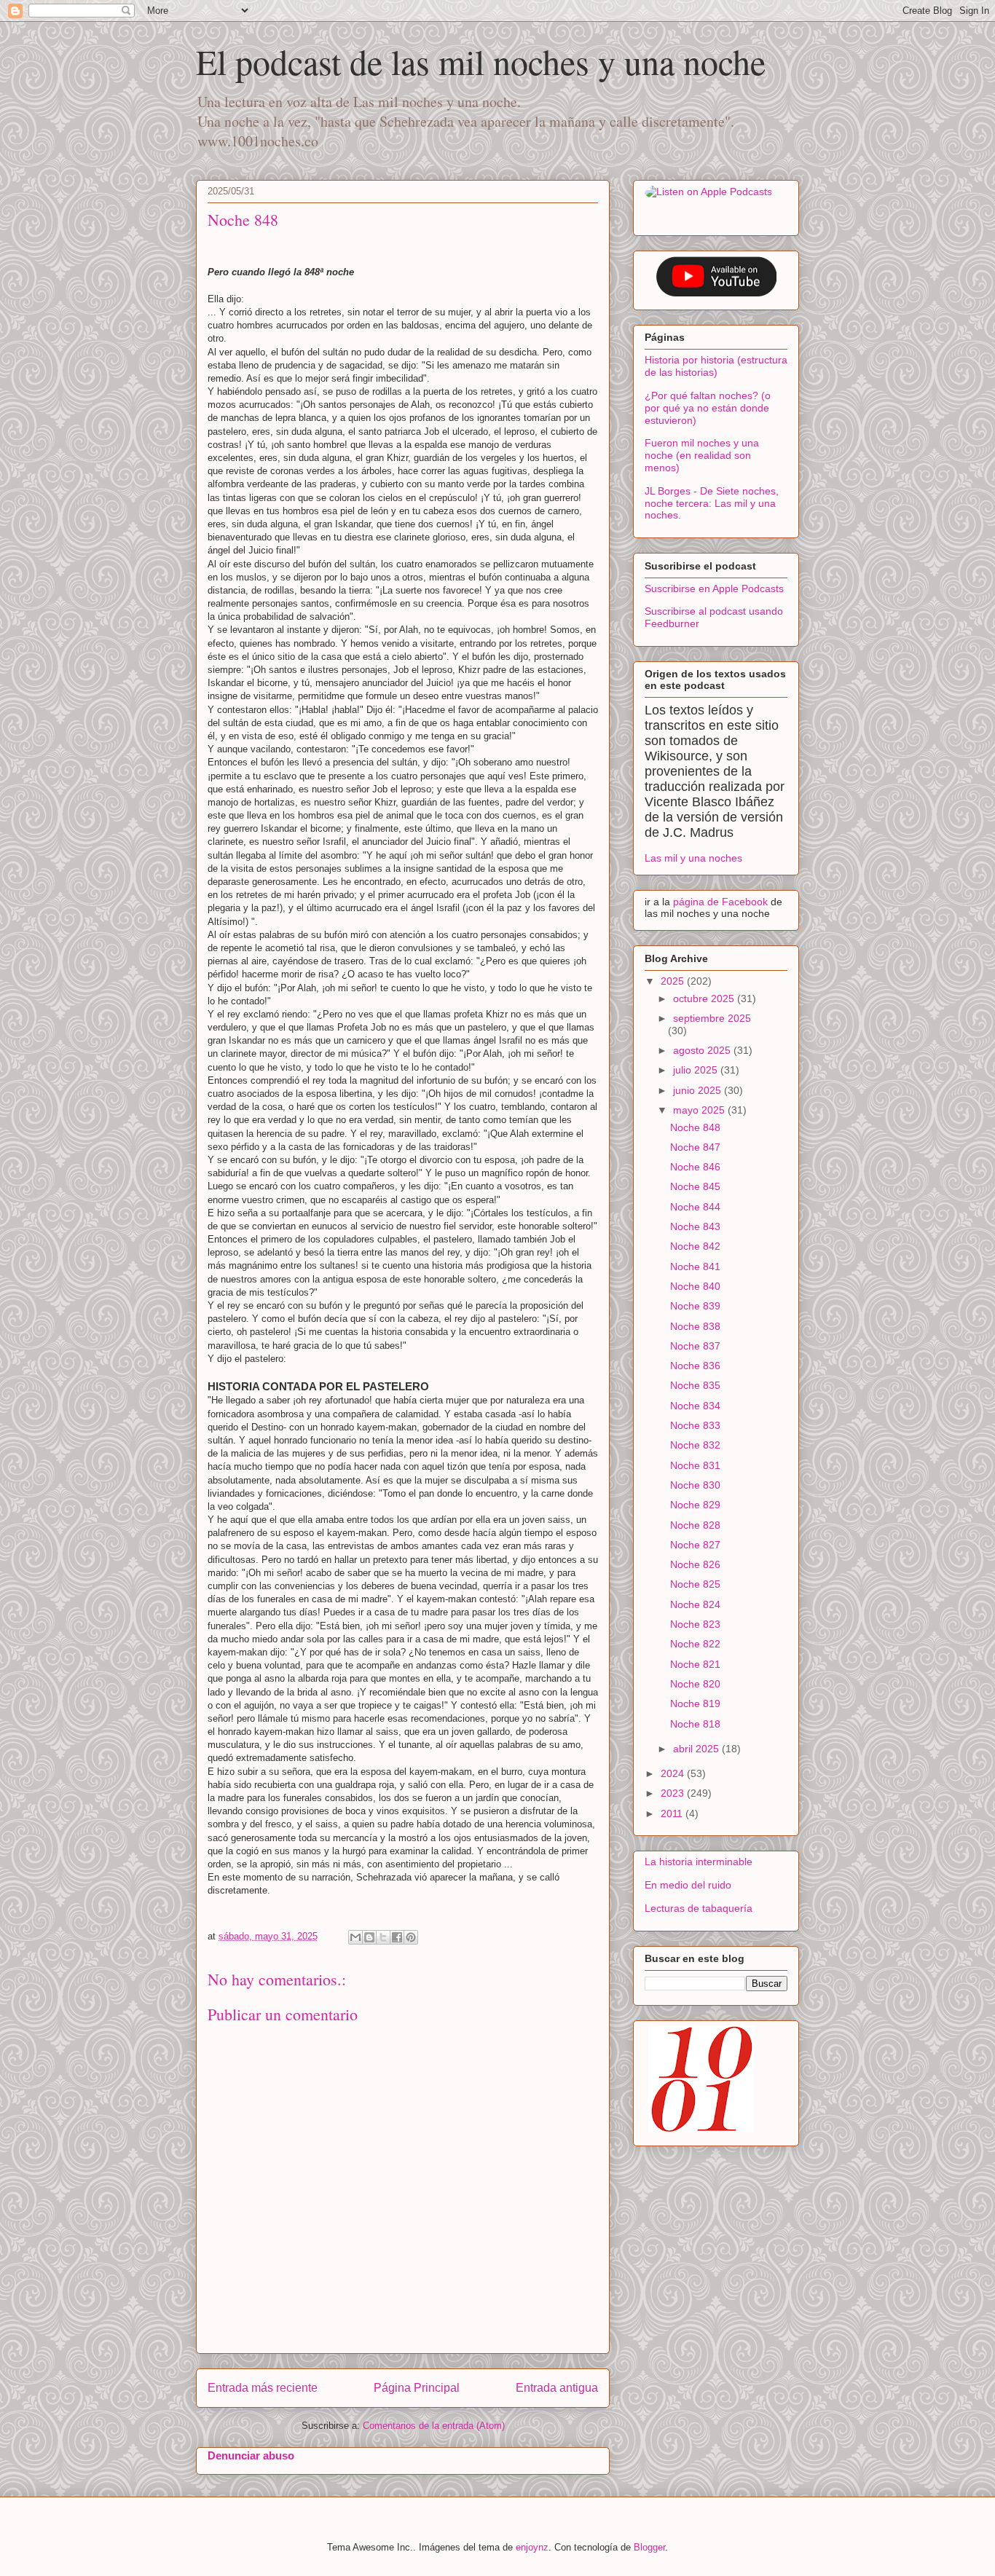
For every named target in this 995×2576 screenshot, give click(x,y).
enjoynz (532, 2547)
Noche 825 (695, 1584)
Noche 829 (695, 1505)
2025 (674, 981)
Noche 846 (695, 1167)
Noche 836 (695, 1366)
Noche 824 (695, 1604)
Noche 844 (695, 1207)
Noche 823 (695, 1624)
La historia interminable (699, 1862)
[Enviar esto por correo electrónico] (355, 1937)
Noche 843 (695, 1226)
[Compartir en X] (383, 1937)
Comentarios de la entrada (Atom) (434, 2426)
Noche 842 (695, 1246)
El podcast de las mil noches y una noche (481, 61)
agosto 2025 (703, 1050)
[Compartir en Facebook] (397, 1937)
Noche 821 (695, 1664)
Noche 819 (695, 1703)
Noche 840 (695, 1286)
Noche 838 (695, 1326)
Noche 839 (695, 1306)
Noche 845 (695, 1186)
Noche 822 (695, 1644)
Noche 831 (695, 1465)
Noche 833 (695, 1425)
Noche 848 (695, 1127)
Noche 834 (695, 1406)
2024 (674, 1773)
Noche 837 (695, 1346)
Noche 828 (695, 1525)
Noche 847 (695, 1147)
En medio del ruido (688, 1885)
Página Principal (417, 2388)
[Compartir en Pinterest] (411, 1937)
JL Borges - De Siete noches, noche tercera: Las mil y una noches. (712, 503)
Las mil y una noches (693, 858)
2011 (673, 1813)
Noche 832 (695, 1445)
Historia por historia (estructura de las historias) (716, 366)
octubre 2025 (705, 999)
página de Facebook (722, 902)
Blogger (649, 2547)
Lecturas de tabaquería (699, 1908)
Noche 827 (695, 1545)
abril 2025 (697, 1749)
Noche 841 (695, 1267)
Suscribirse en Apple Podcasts (714, 588)
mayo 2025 (700, 1110)
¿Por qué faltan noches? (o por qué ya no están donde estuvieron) (708, 408)
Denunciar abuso (251, 2455)
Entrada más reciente (263, 2388)
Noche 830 (695, 1485)
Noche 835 (695, 1385)
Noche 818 (695, 1724)
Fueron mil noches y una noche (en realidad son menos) (702, 455)
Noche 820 (695, 1684)
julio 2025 (697, 1070)
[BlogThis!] (369, 1937)
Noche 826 (695, 1564)
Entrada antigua (557, 2388)
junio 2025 (699, 1090)
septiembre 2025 (712, 1018)
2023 (674, 1793)
